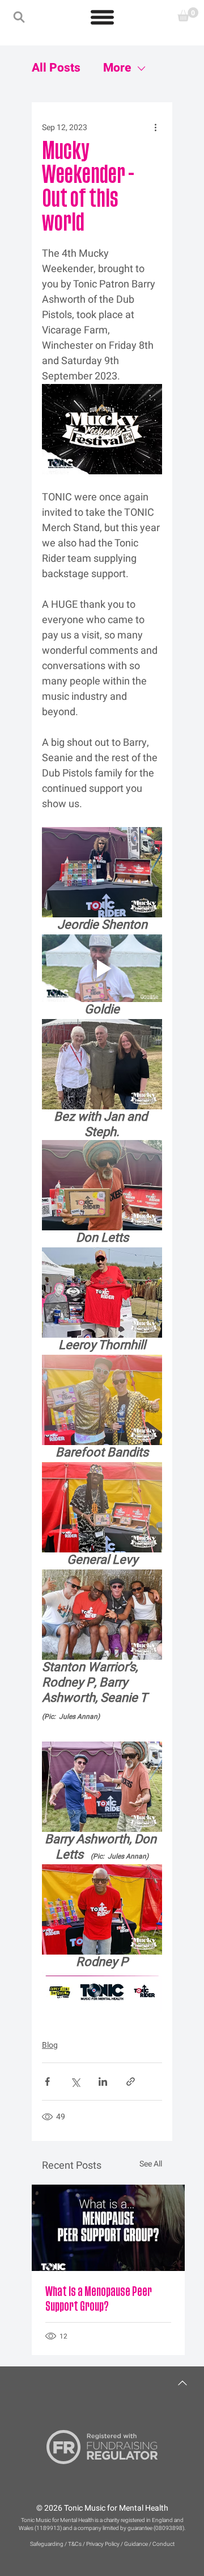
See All (151, 2164)
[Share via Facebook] (47, 2082)
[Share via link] (131, 2082)
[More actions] (155, 127)
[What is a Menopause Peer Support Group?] (108, 2228)
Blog (50, 2045)
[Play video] (102, 968)
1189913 (48, 2528)
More (117, 68)
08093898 (169, 2528)
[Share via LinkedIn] (103, 2082)
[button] (19, 17)
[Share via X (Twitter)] (75, 2082)
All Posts (56, 68)
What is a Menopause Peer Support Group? (99, 2299)
